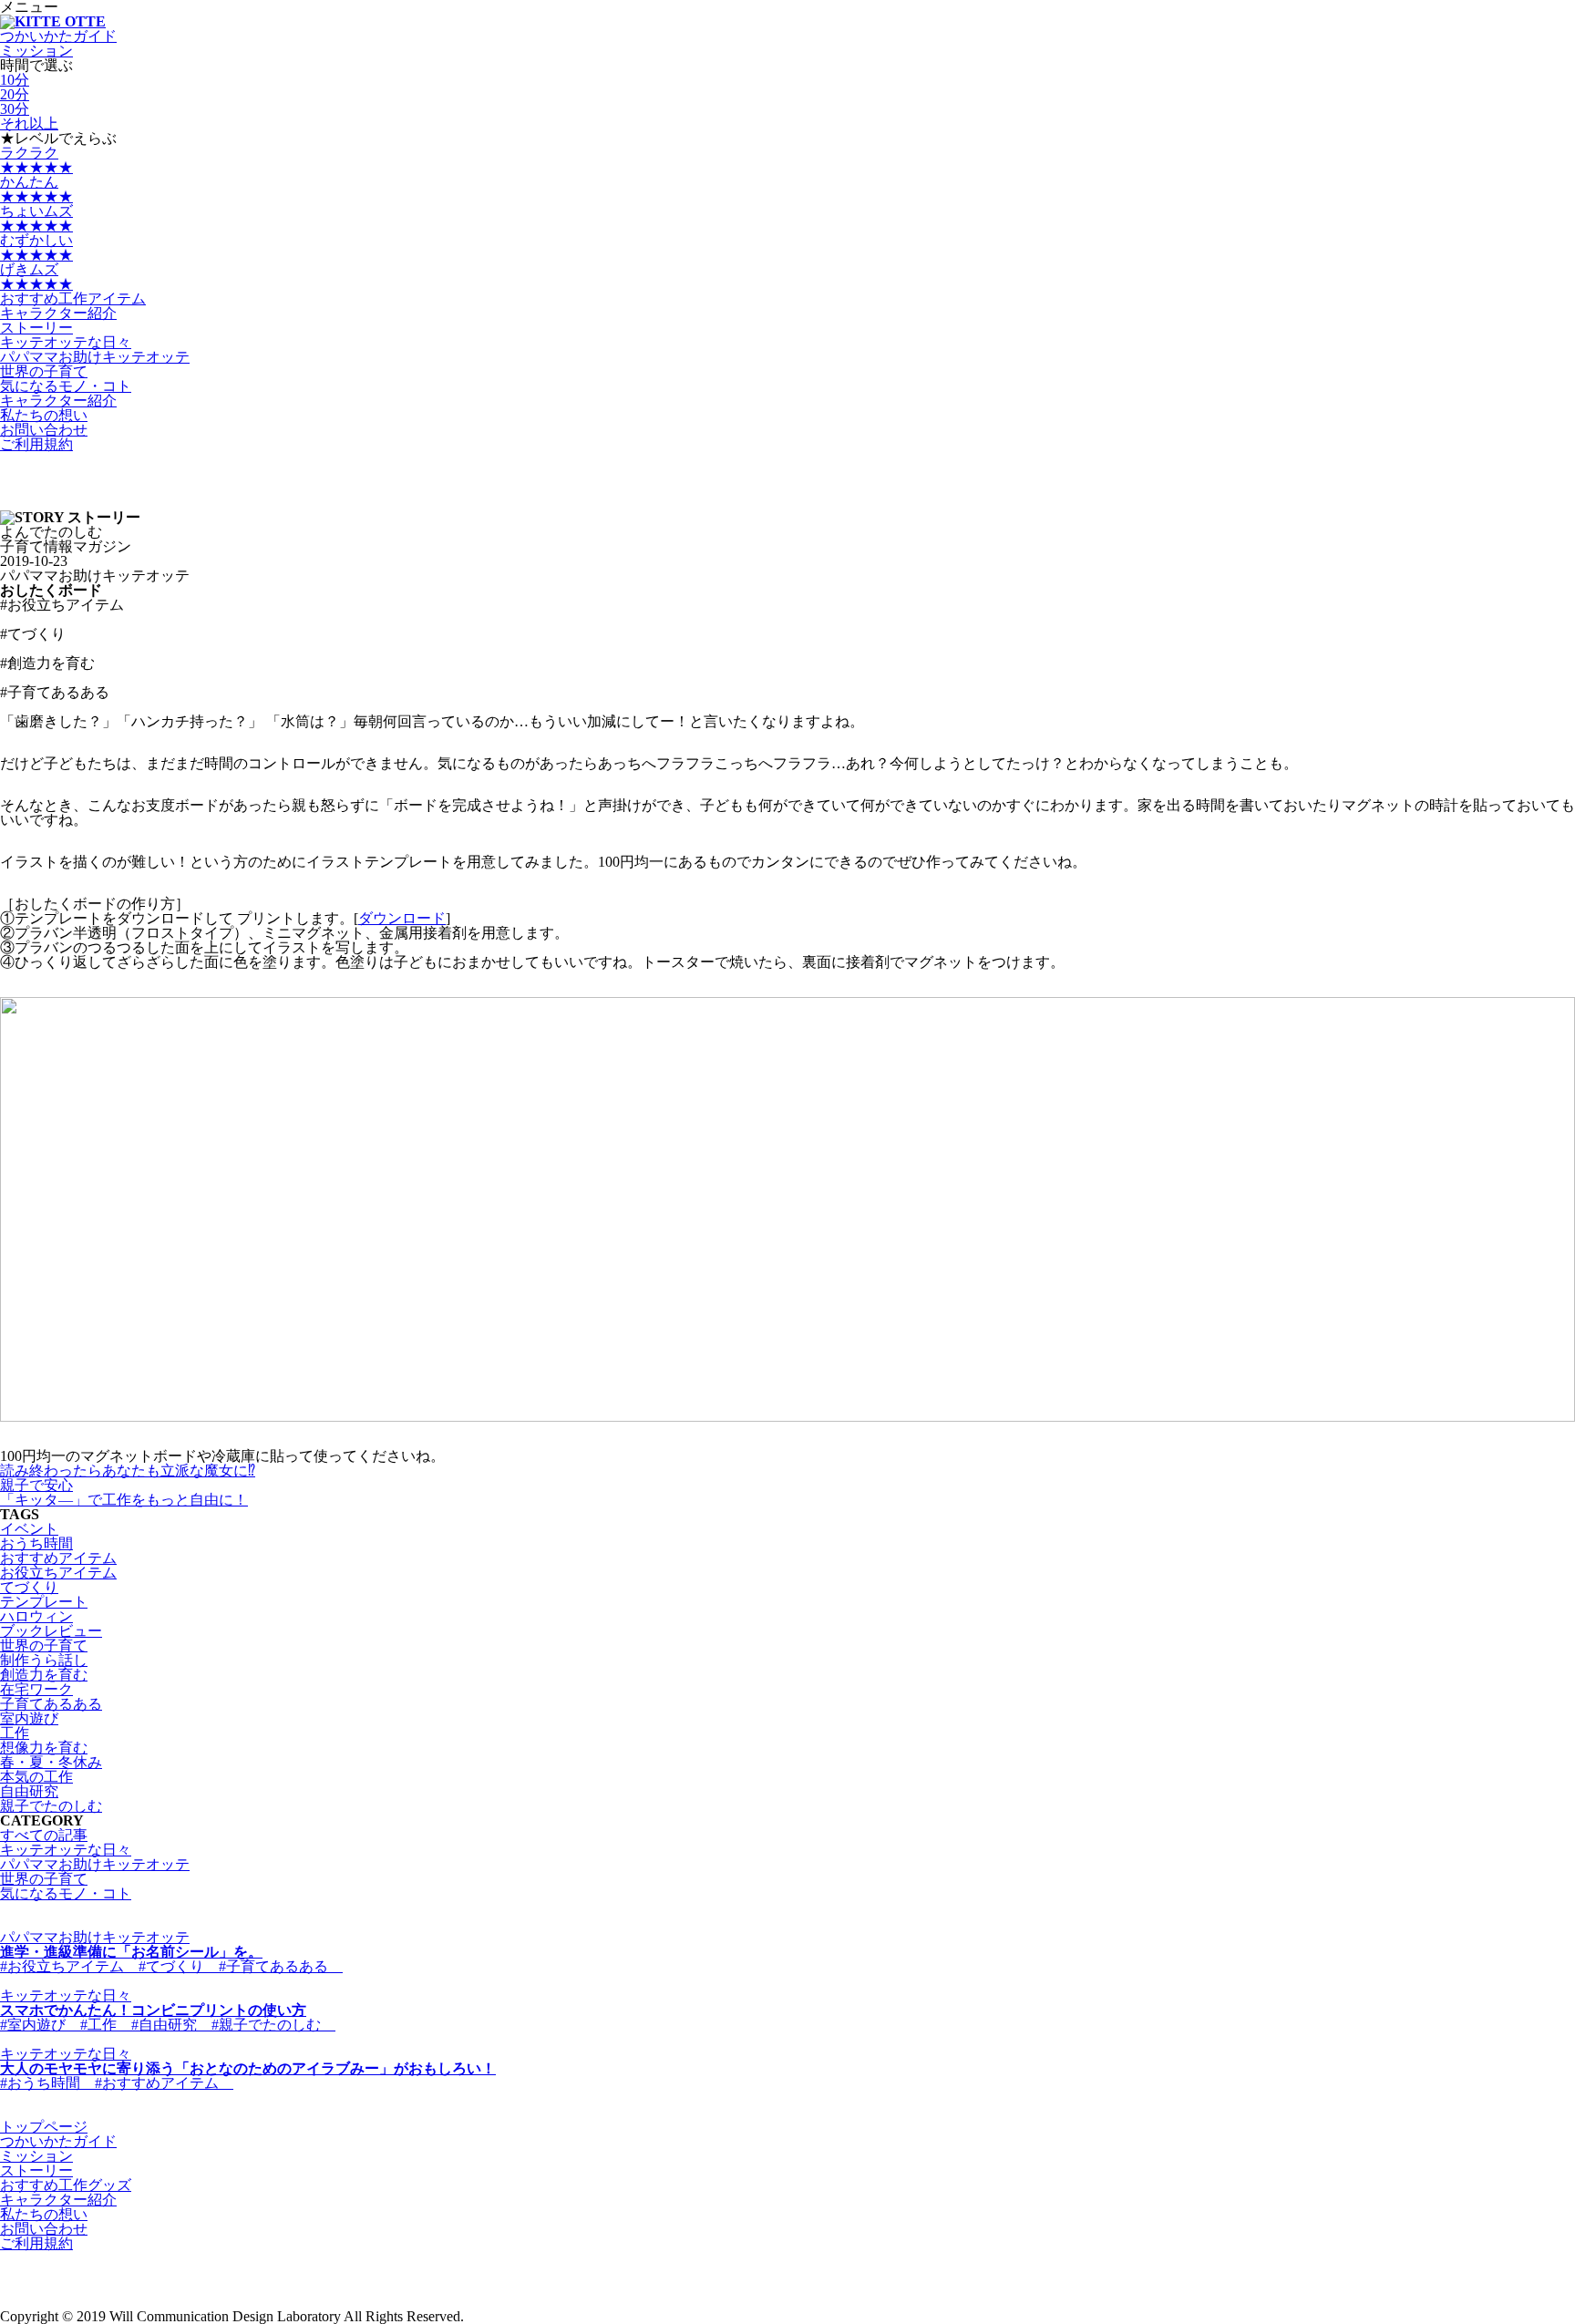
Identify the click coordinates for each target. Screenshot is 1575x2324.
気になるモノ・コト (66, 386)
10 (15, 80)
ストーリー (36, 2170)
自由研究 (29, 1791)
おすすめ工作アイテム (73, 298)
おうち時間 (36, 1543)
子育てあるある (51, 1704)
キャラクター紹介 (58, 313)
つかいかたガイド (58, 36)
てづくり (29, 1587)
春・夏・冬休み (51, 1762)
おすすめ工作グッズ (66, 2185)
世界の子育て (44, 371)
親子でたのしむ (51, 1806)
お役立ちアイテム (58, 1573)
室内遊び (29, 1718)
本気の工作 (36, 1777)
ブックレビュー (51, 1631)
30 (15, 109)
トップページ (44, 2127)
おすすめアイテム (58, 1558)
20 (15, 94)
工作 (15, 1733)
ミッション (36, 2156)
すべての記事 (44, 1835)
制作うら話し (44, 1660)
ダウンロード (402, 918)
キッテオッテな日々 (66, 342)
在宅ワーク (36, 1689)
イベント (29, 1529)
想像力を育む (44, 1748)
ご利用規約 (36, 444)
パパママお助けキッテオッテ (95, 357)
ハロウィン (36, 1616)
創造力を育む (44, 1675)
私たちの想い (44, 2214)
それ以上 (29, 123)
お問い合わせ (44, 430)
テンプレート (44, 1602)
